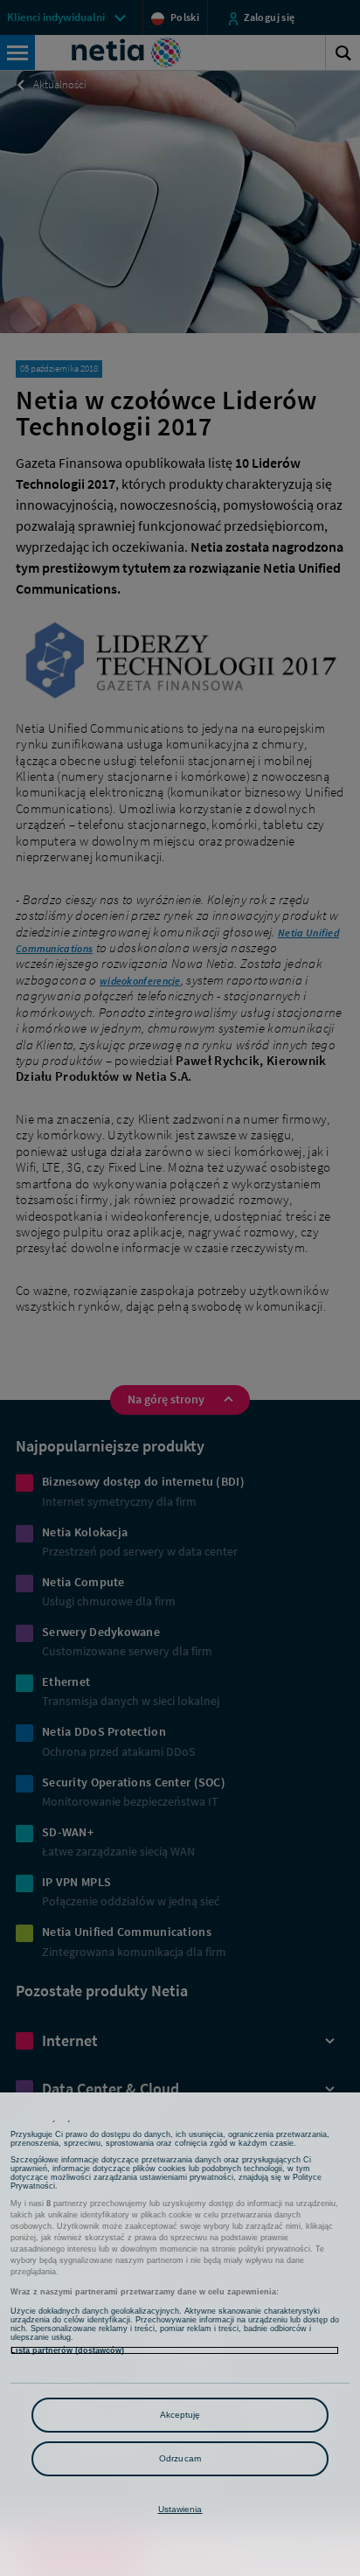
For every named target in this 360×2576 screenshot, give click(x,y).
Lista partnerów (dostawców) (67, 2350)
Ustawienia (180, 2509)
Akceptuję (180, 2415)
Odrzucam (180, 2458)
